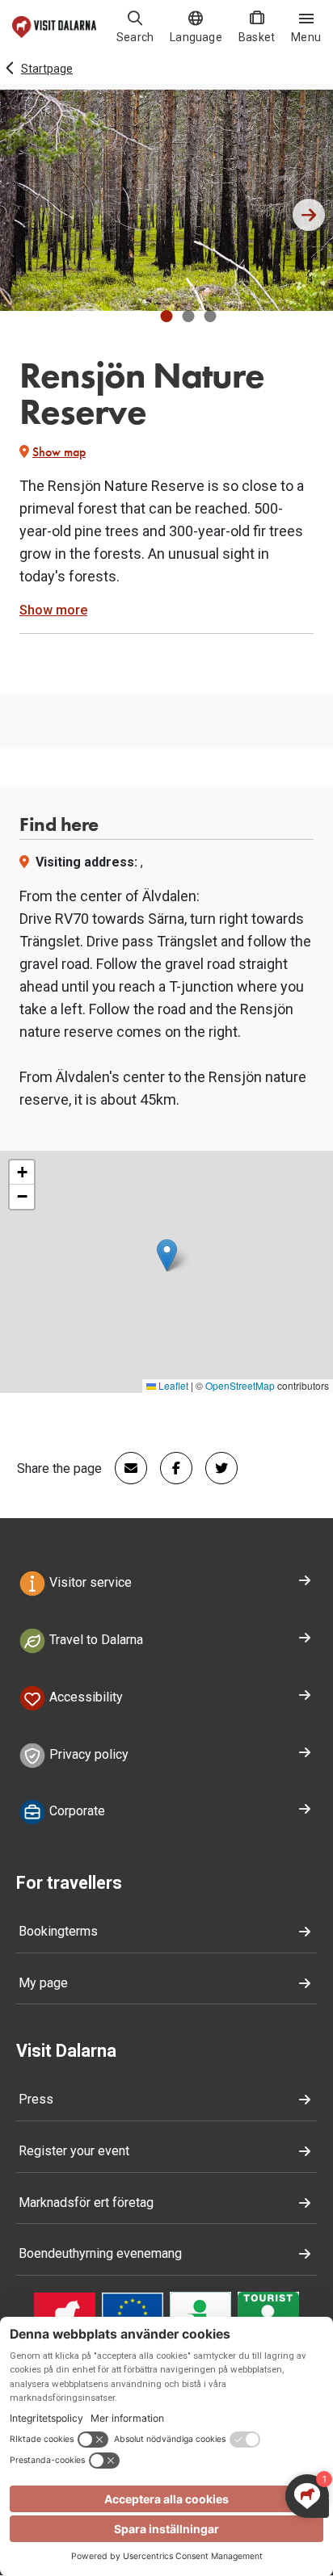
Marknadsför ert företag (86, 2203)
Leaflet (172, 1385)
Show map (59, 452)
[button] (167, 316)
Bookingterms (58, 1931)
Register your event (74, 2151)
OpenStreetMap (240, 1385)
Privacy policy (87, 1754)
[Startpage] (54, 27)
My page (43, 1983)
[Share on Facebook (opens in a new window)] (170, 1468)
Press (36, 2099)
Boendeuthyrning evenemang (100, 2253)
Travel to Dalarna (95, 1640)
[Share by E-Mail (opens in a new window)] (124, 1468)
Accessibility (84, 1697)
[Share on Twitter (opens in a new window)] (215, 1468)
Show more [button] (53, 610)
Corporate (76, 1812)
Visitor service (89, 1582)
